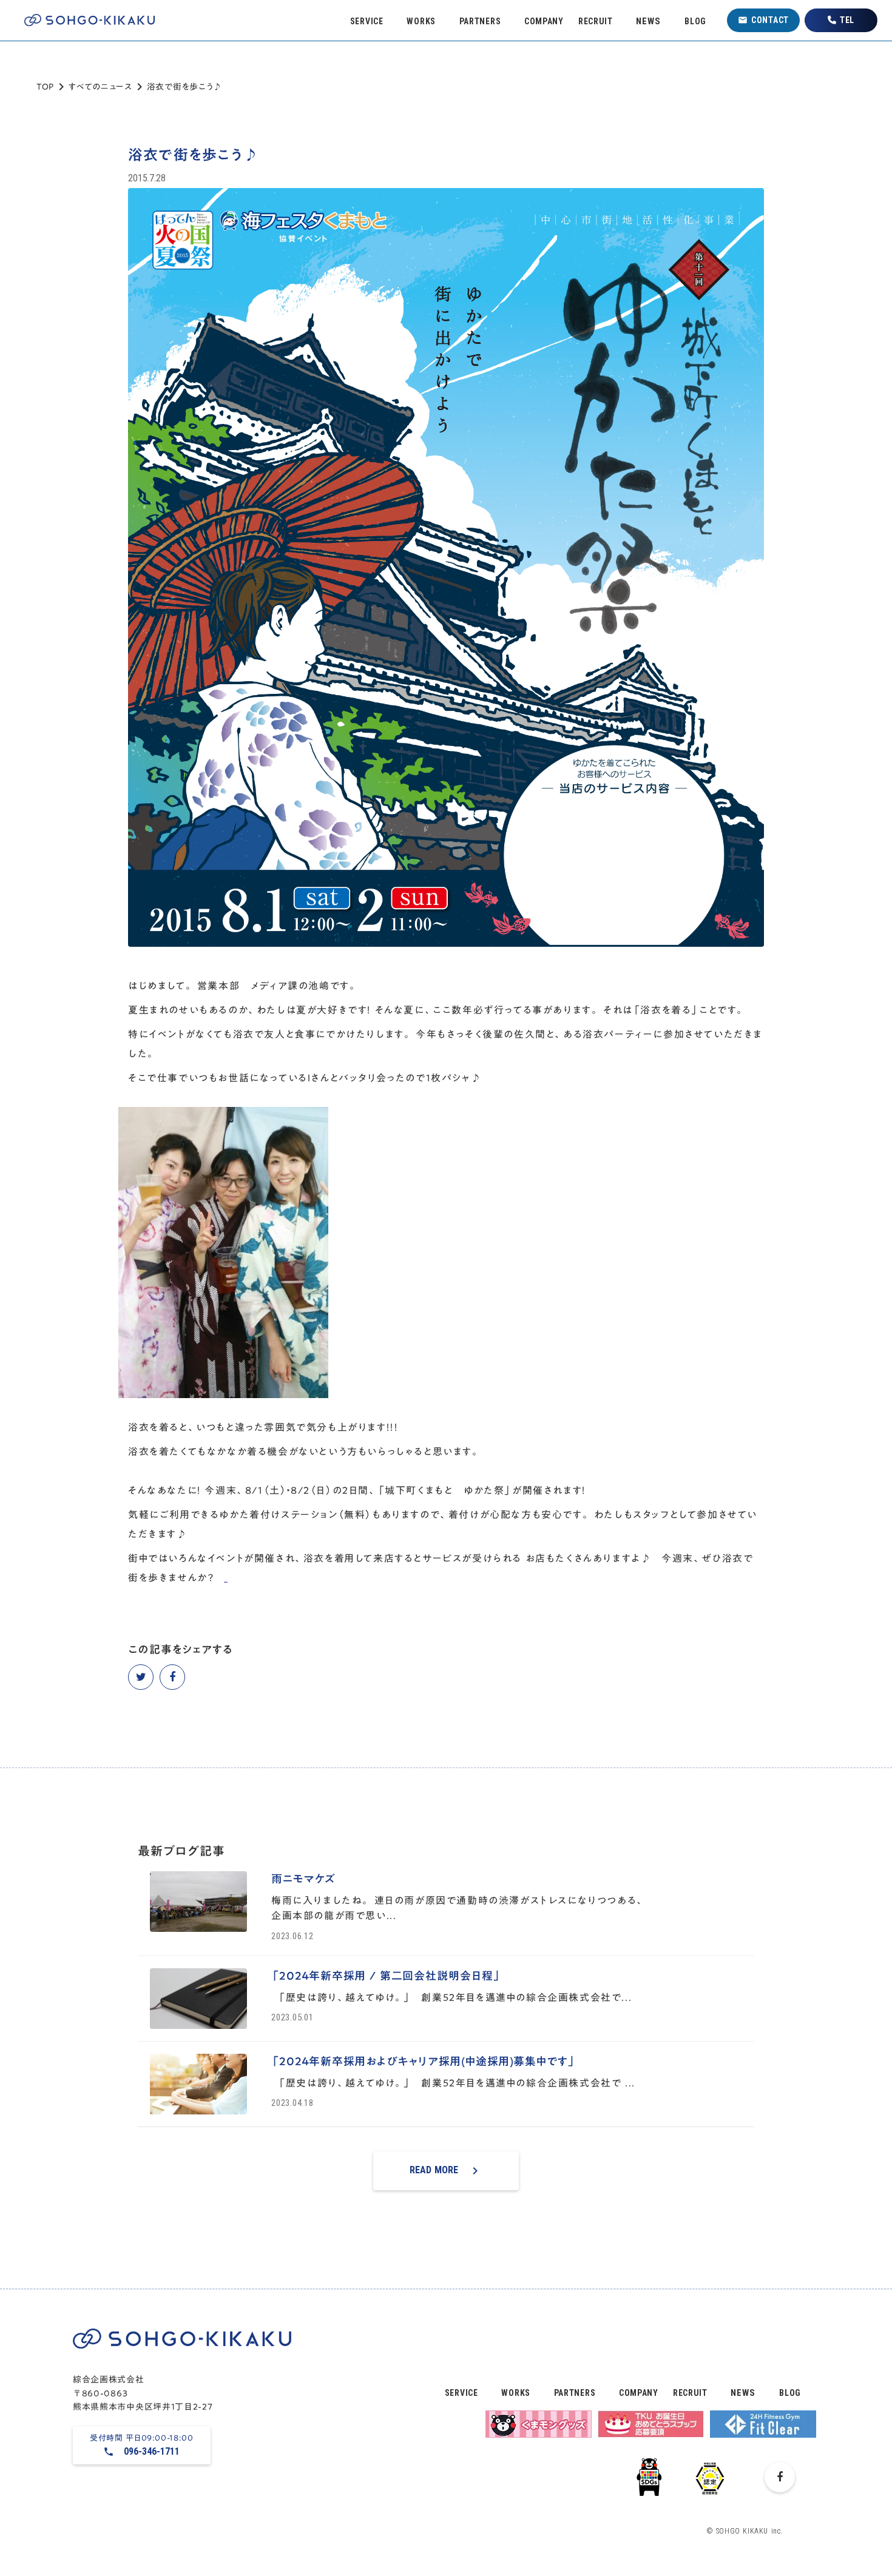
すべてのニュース (100, 87)
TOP (45, 87)
